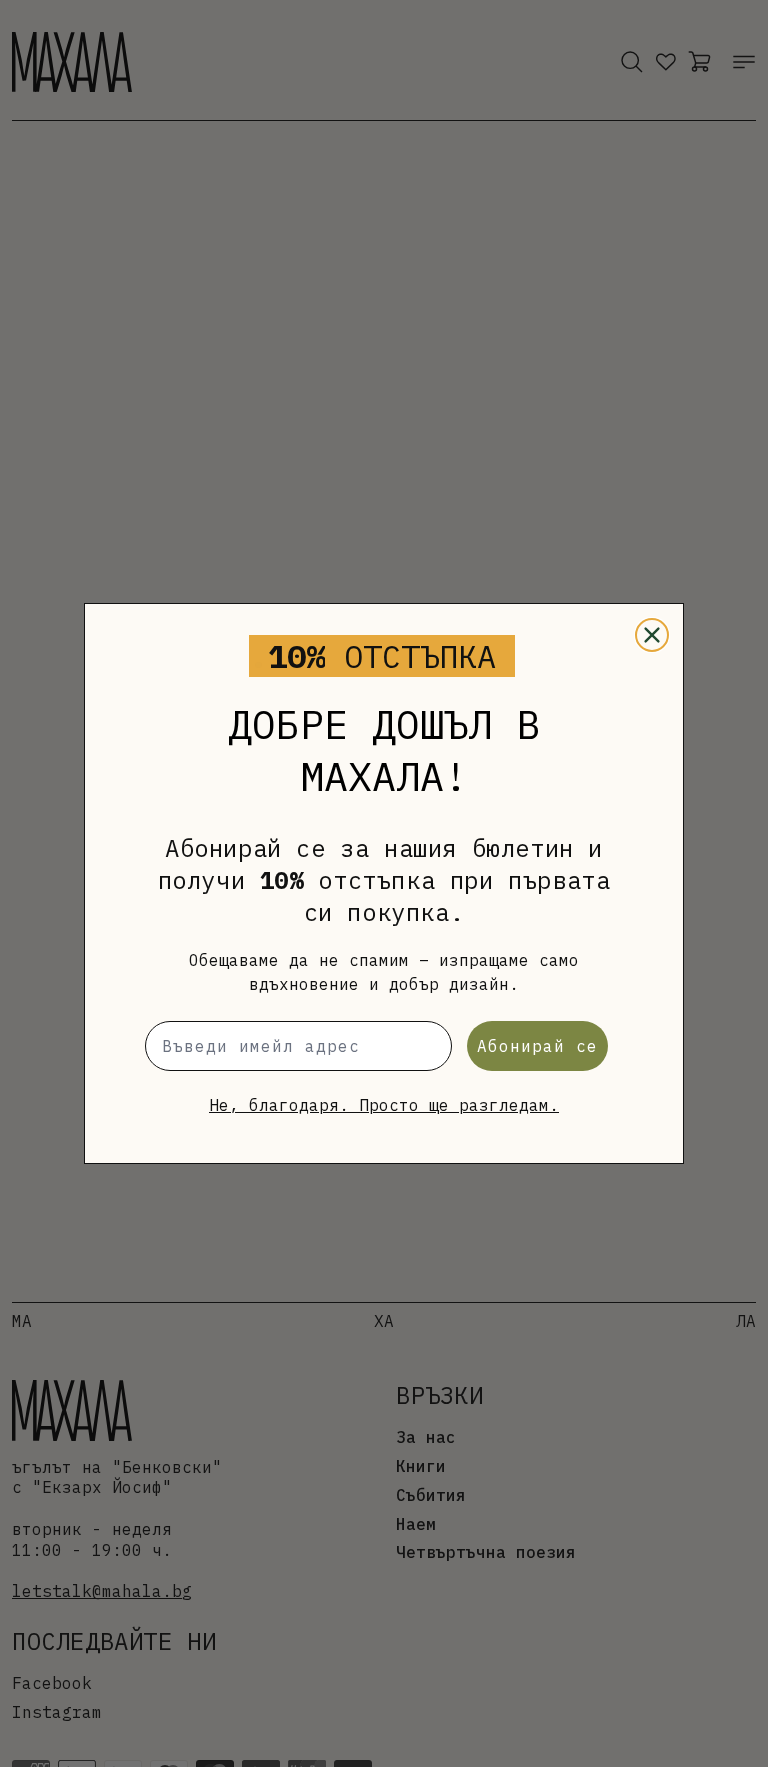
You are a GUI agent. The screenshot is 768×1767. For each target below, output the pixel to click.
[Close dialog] (652, 635)
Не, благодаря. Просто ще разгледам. (384, 1105)
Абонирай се (537, 1046)
